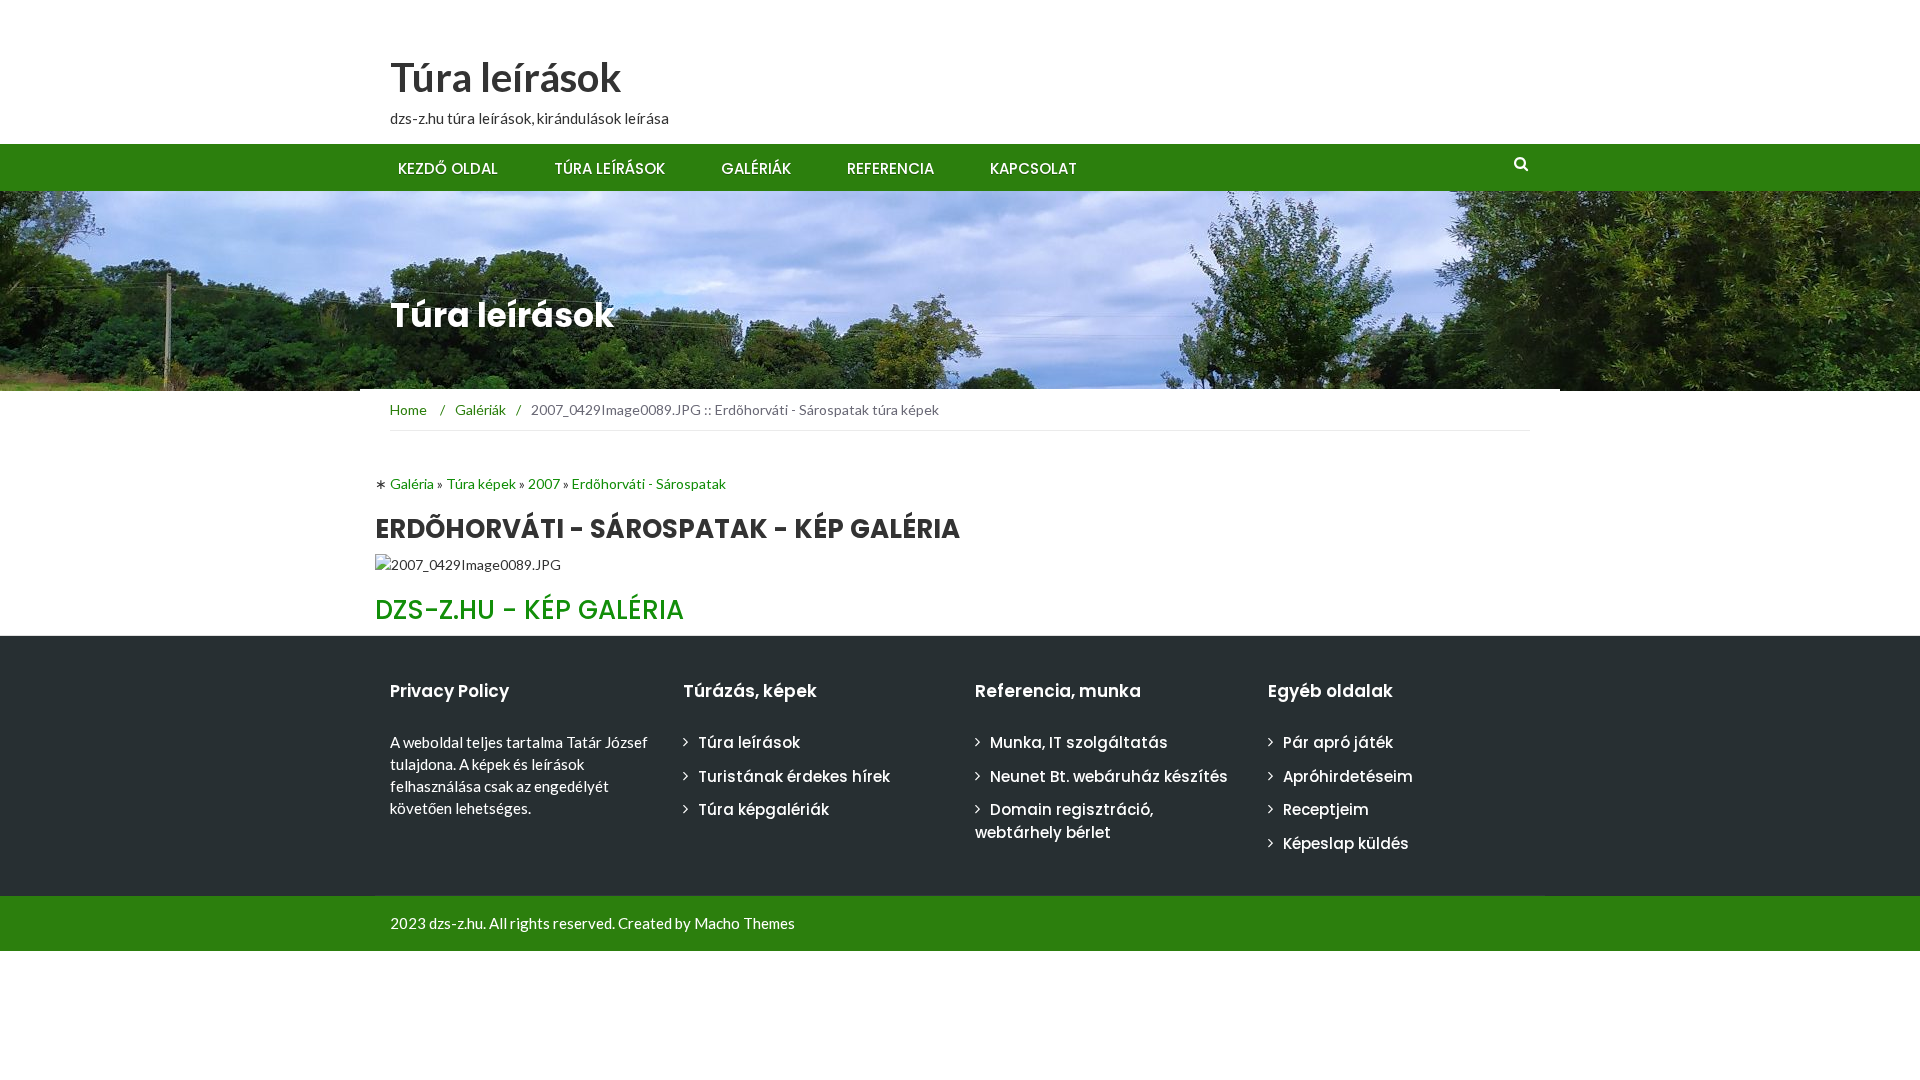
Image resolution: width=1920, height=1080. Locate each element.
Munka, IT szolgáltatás (1079, 742)
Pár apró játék (1338, 742)
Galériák (756, 168)
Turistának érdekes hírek (794, 776)
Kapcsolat (1033, 168)
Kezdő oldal (448, 168)
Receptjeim (1326, 809)
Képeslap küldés (1346, 843)
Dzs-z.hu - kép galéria (529, 610)
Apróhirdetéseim (1348, 776)
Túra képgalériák (763, 809)
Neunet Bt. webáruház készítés (1109, 776)
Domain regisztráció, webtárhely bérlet (1064, 821)
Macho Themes (744, 923)
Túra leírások (506, 77)
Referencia (890, 168)
